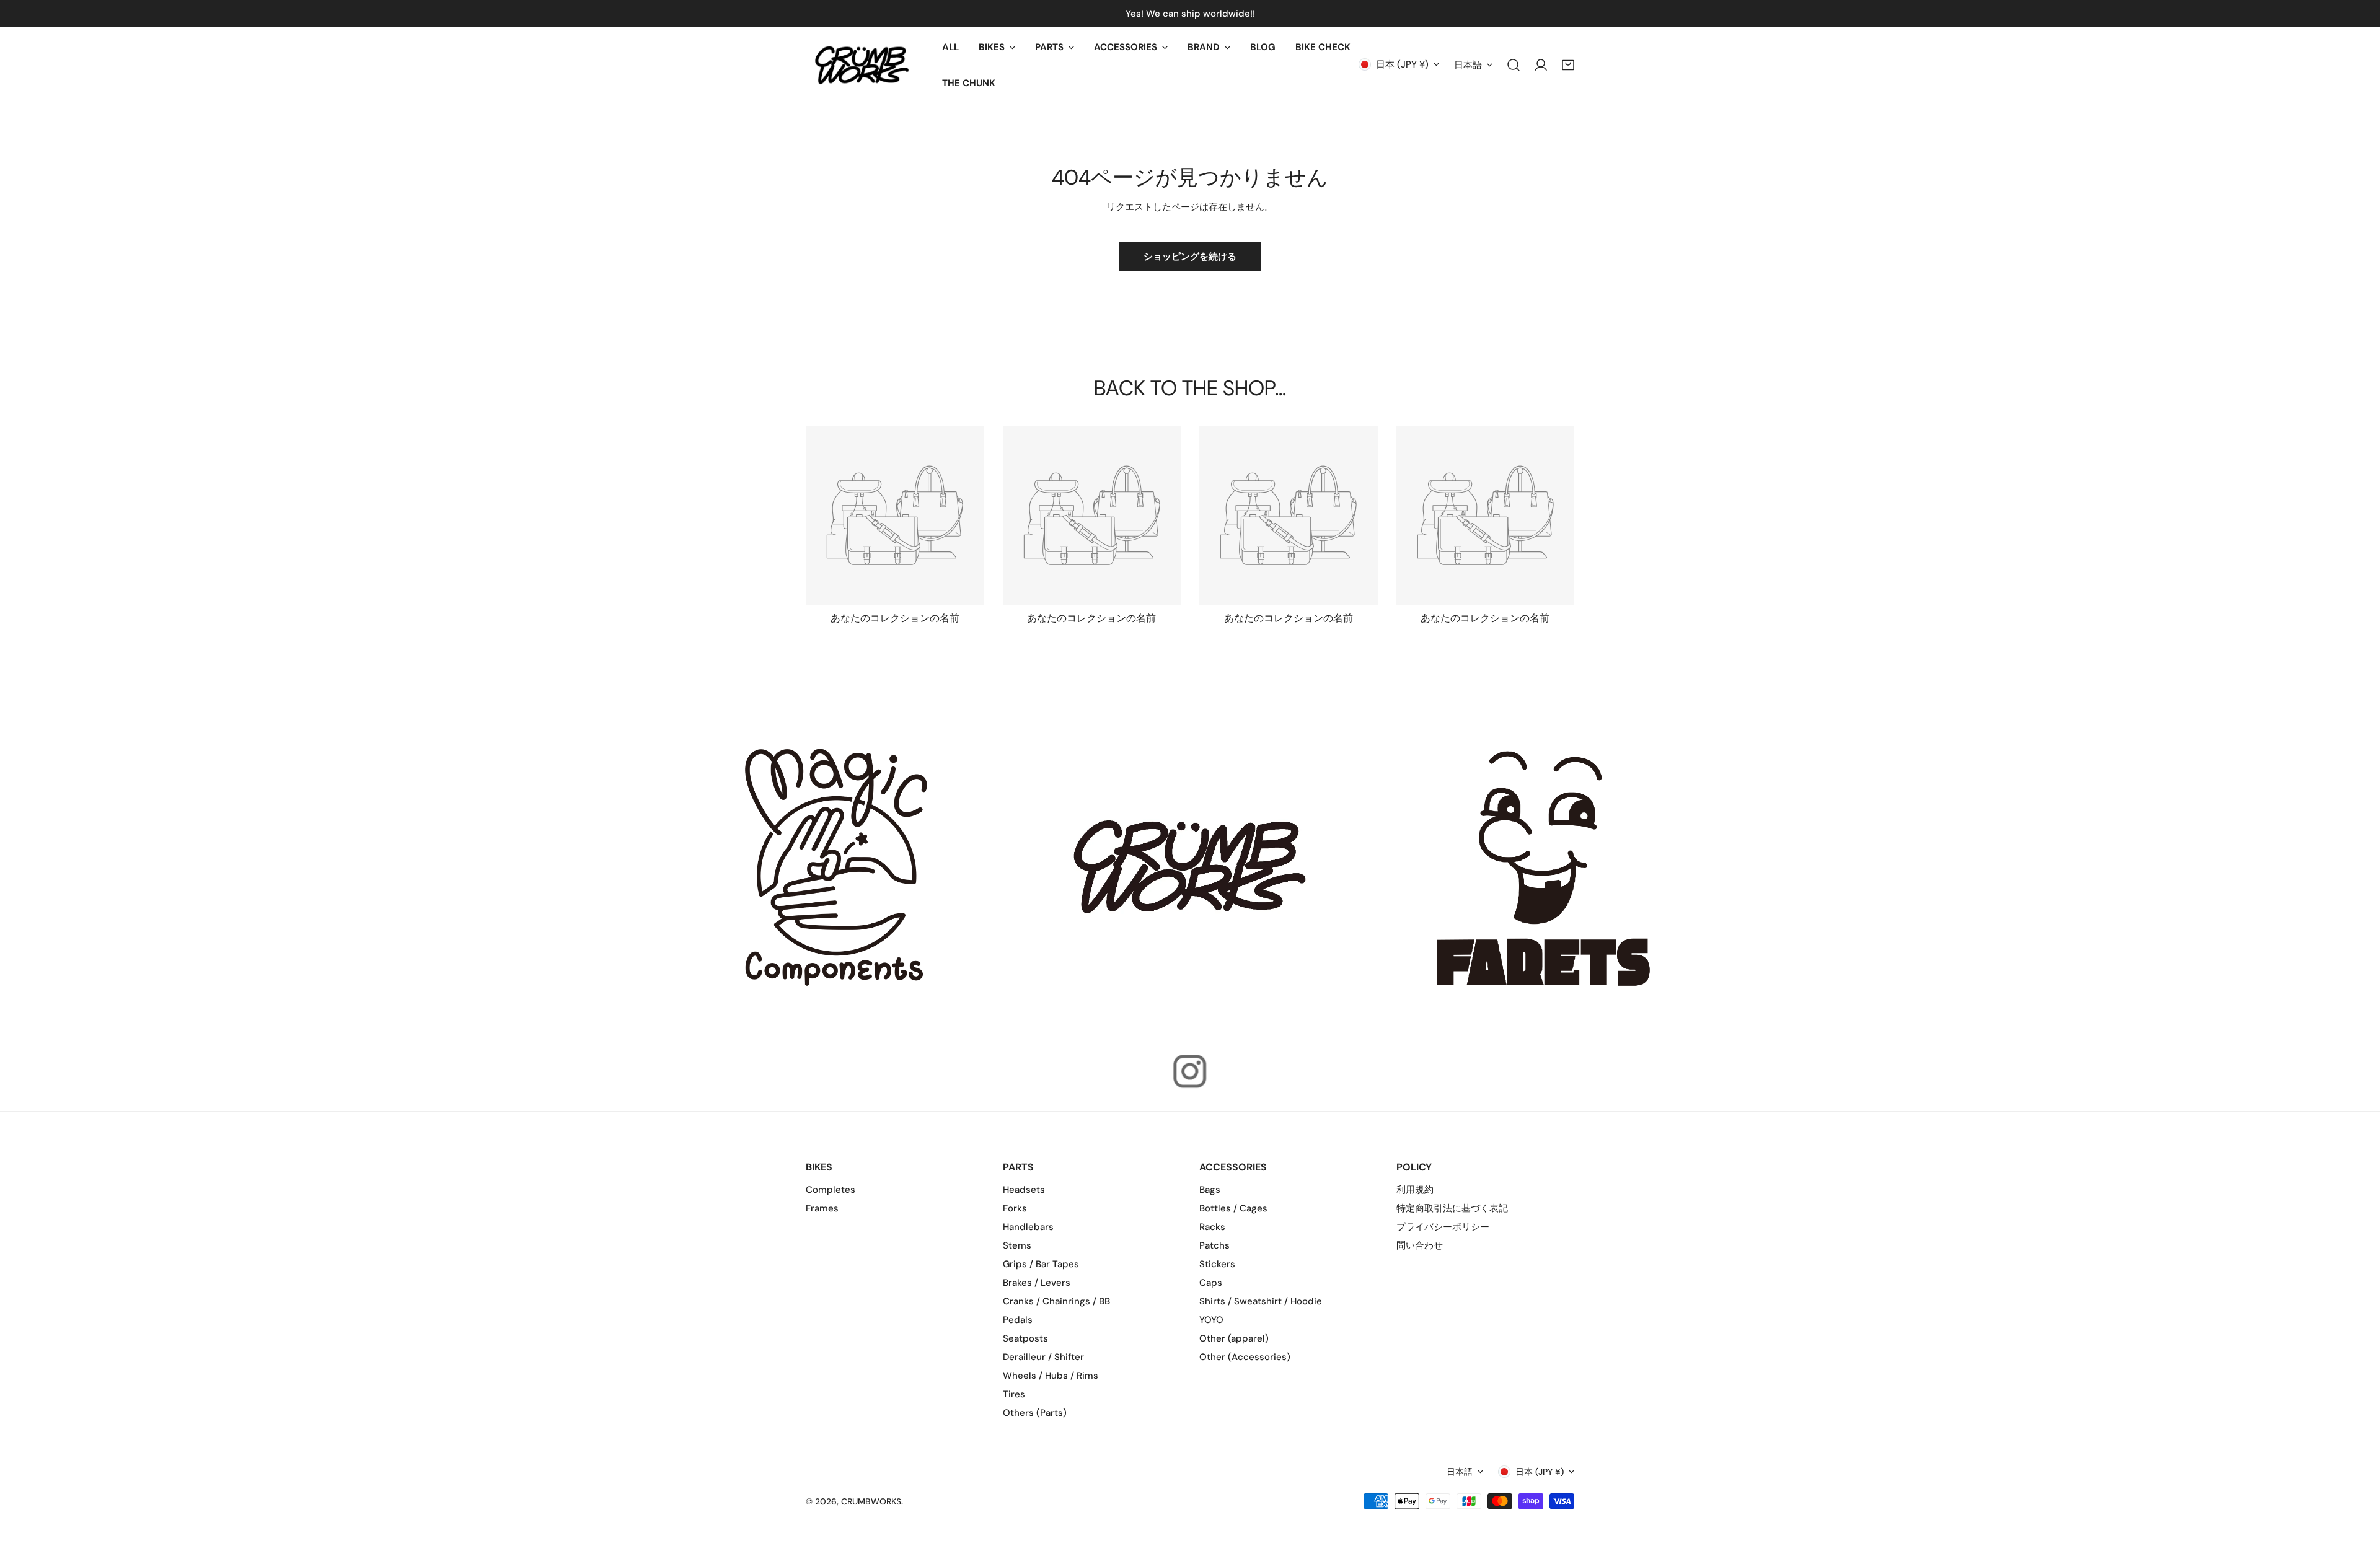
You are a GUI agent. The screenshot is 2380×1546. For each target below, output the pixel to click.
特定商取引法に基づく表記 (1452, 1208)
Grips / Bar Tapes (1041, 1264)
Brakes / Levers (1037, 1283)
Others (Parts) (1035, 1413)
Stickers (1217, 1264)
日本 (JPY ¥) (1402, 64)
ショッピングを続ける (1190, 257)
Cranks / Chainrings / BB (1056, 1301)
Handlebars (1028, 1227)
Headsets (1024, 1190)
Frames (822, 1208)
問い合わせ (1420, 1245)
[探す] (1514, 65)
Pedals (1018, 1320)
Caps (1211, 1283)
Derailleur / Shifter (1043, 1357)
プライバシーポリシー (1443, 1227)
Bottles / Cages (1233, 1208)
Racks (1212, 1227)
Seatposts (1025, 1338)
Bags (1210, 1190)
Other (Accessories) (1245, 1357)
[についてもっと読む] (837, 867)
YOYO (1211, 1320)
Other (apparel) (1234, 1338)
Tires (1014, 1394)
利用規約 (1415, 1190)
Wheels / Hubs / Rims (1051, 1376)
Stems (1017, 1245)
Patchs (1214, 1245)
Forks (1015, 1208)
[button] (997, 47)
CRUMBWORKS (871, 1501)
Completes (831, 1190)
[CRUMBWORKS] (862, 65)
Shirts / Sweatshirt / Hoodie (1261, 1301)
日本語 (1468, 65)
